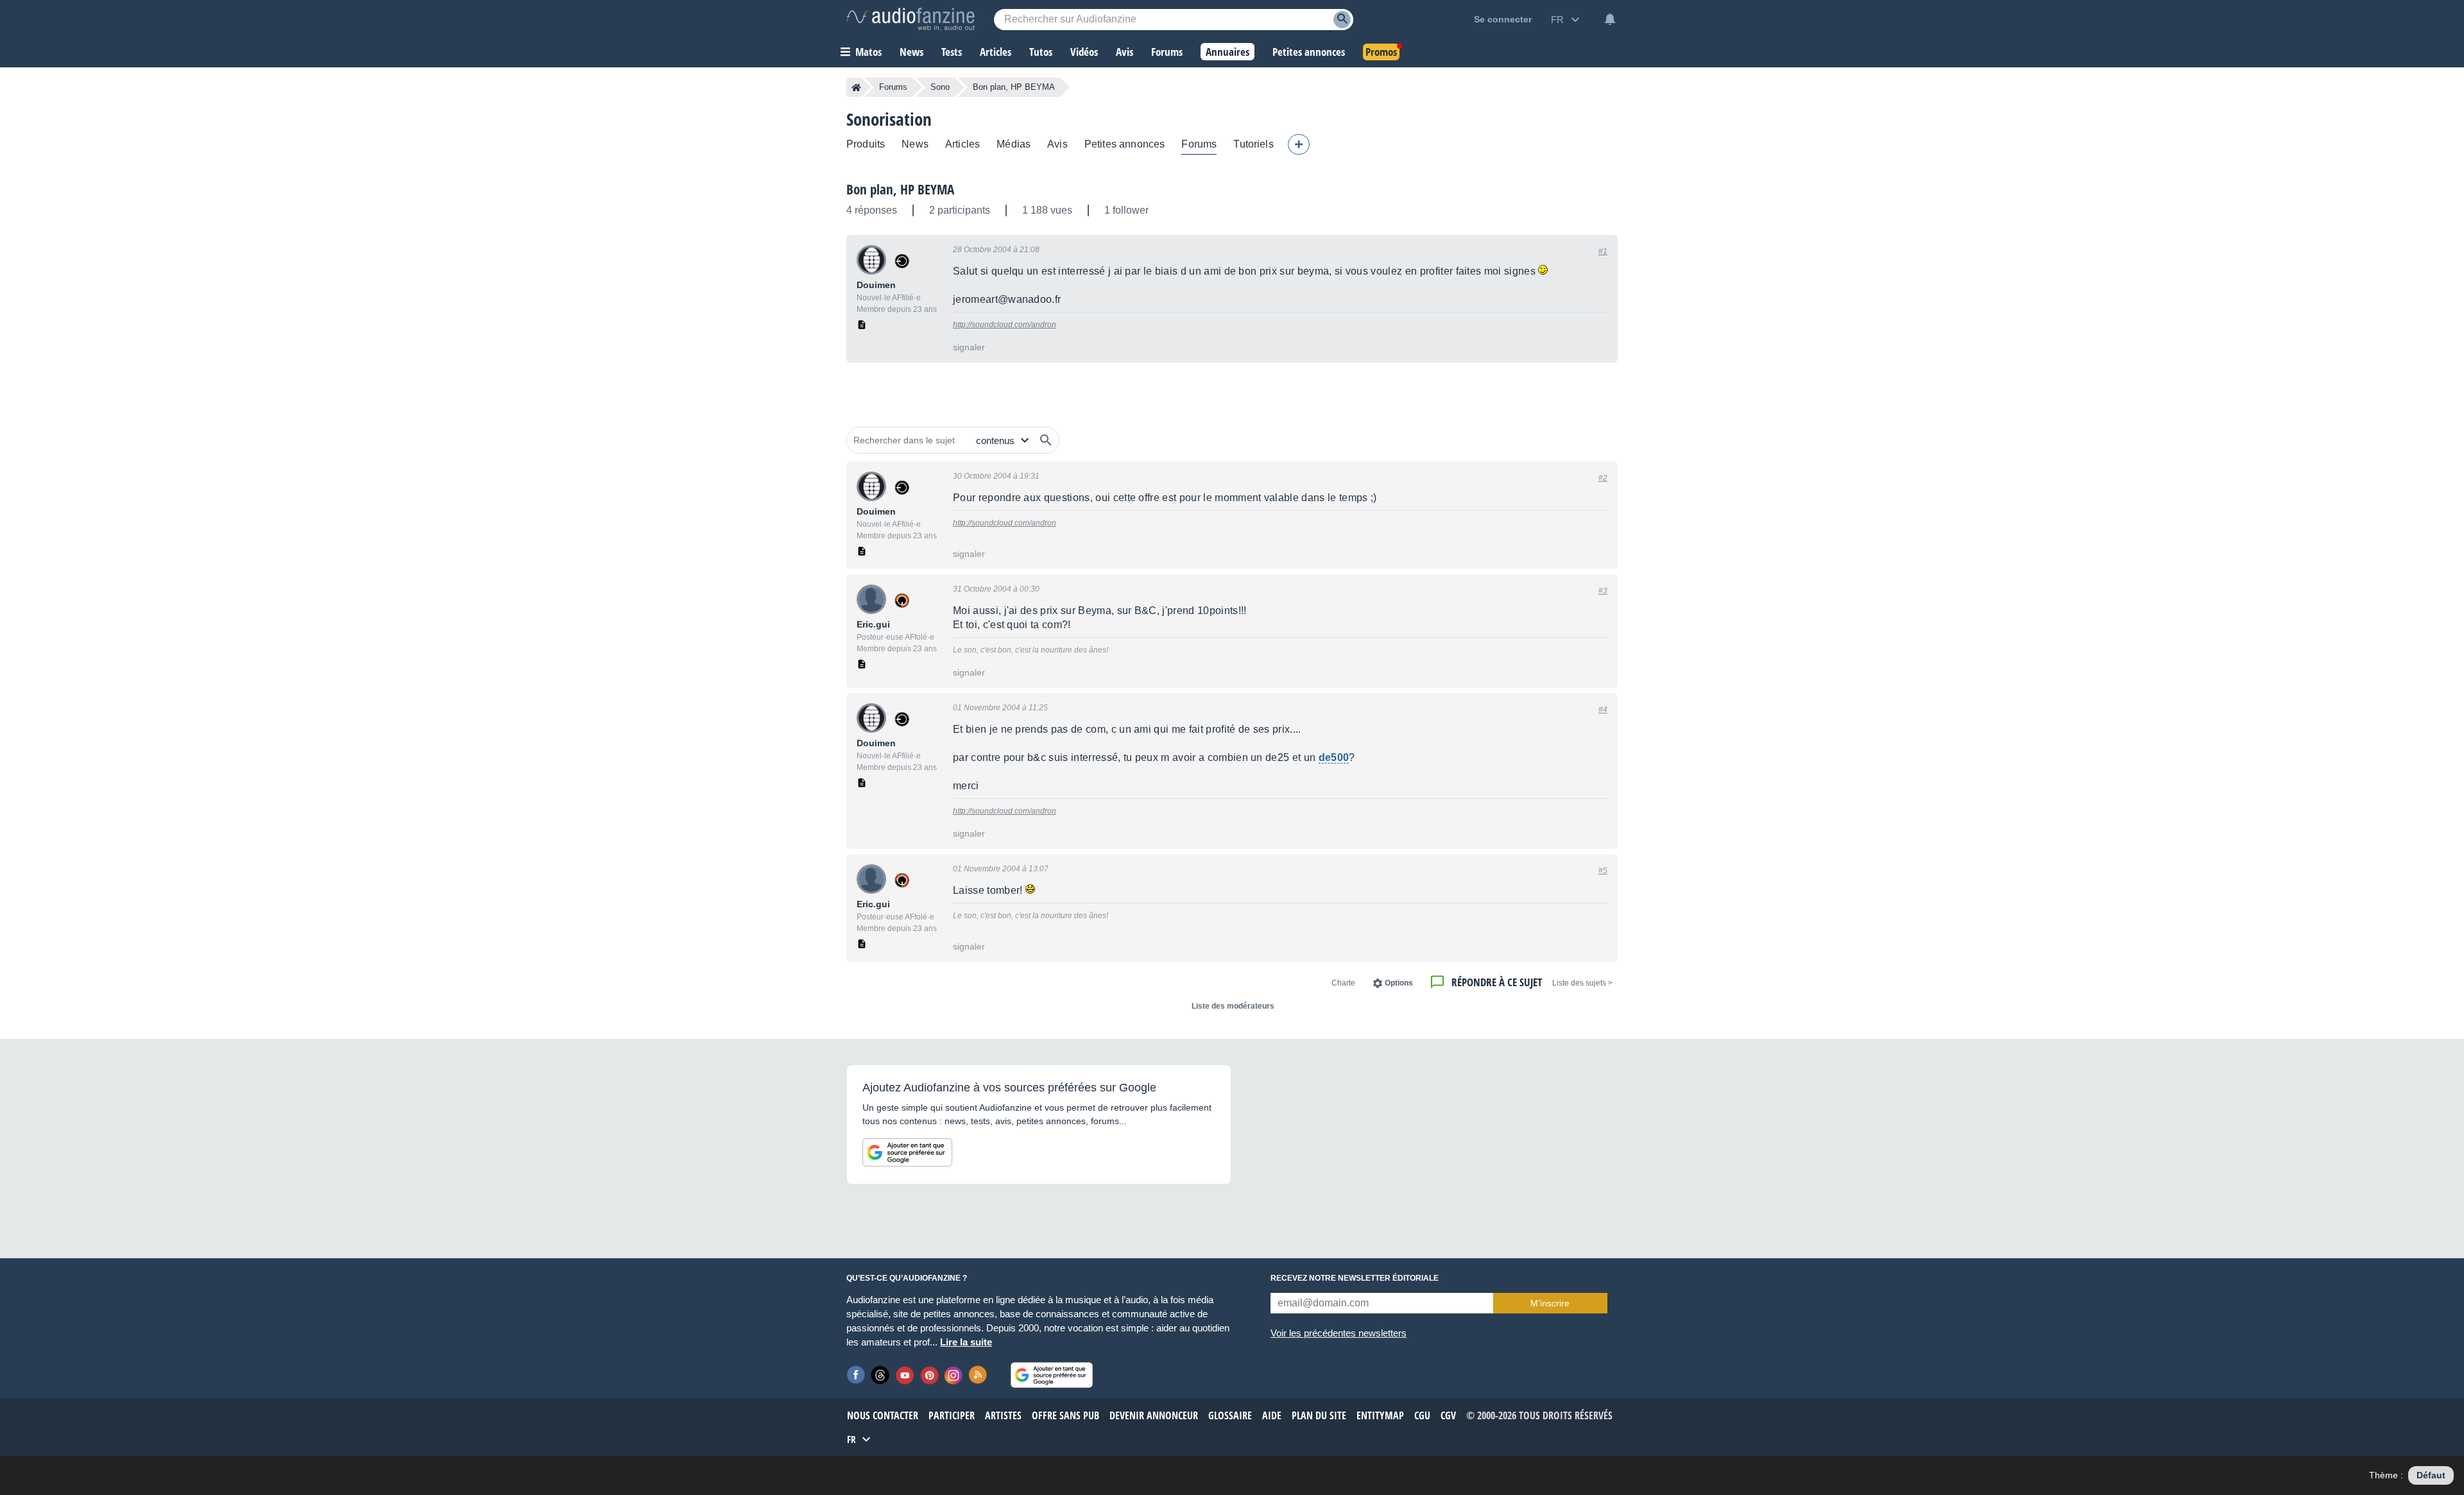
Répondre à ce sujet (1497, 982)
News (915, 144)
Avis (1057, 144)
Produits (866, 144)
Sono (940, 87)
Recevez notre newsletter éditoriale (1355, 1278)
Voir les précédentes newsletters (1339, 1333)
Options (1399, 983)
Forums (893, 87)
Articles (963, 144)
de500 (1334, 757)
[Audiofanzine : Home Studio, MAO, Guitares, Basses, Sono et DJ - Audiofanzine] (911, 19)
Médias (1014, 144)
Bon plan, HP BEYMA (900, 189)
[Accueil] (856, 87)
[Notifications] (1610, 19)
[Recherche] (1342, 20)
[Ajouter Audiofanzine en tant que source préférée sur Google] (907, 1152)
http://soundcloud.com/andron (1005, 325)
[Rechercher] (1046, 440)
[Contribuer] (1299, 144)
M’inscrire (1550, 1303)
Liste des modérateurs (1233, 1006)
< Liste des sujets (1582, 983)
